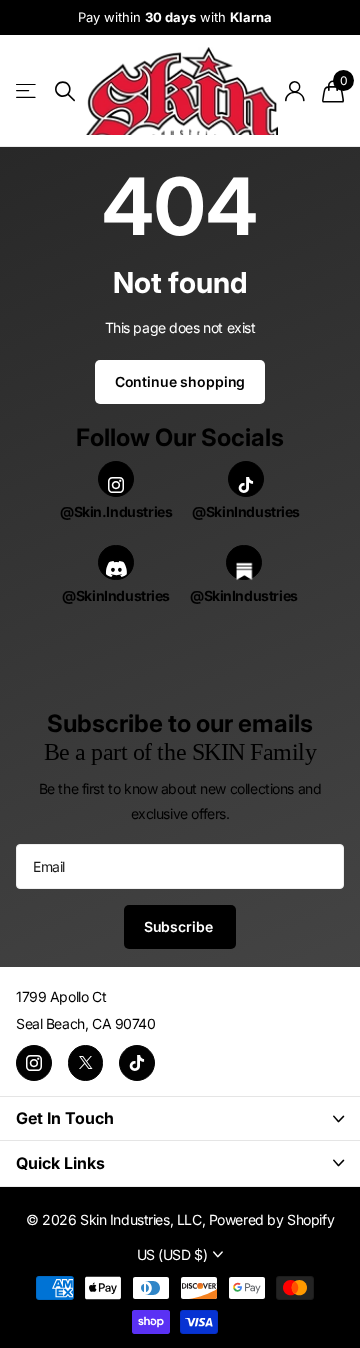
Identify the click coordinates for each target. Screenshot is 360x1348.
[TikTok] (137, 1063)
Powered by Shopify (271, 1219)
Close (180, 1118)
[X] (86, 1063)
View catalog (27, 91)
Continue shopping (180, 381)
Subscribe (180, 926)
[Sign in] (295, 91)
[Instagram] (34, 1063)
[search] (65, 91)
